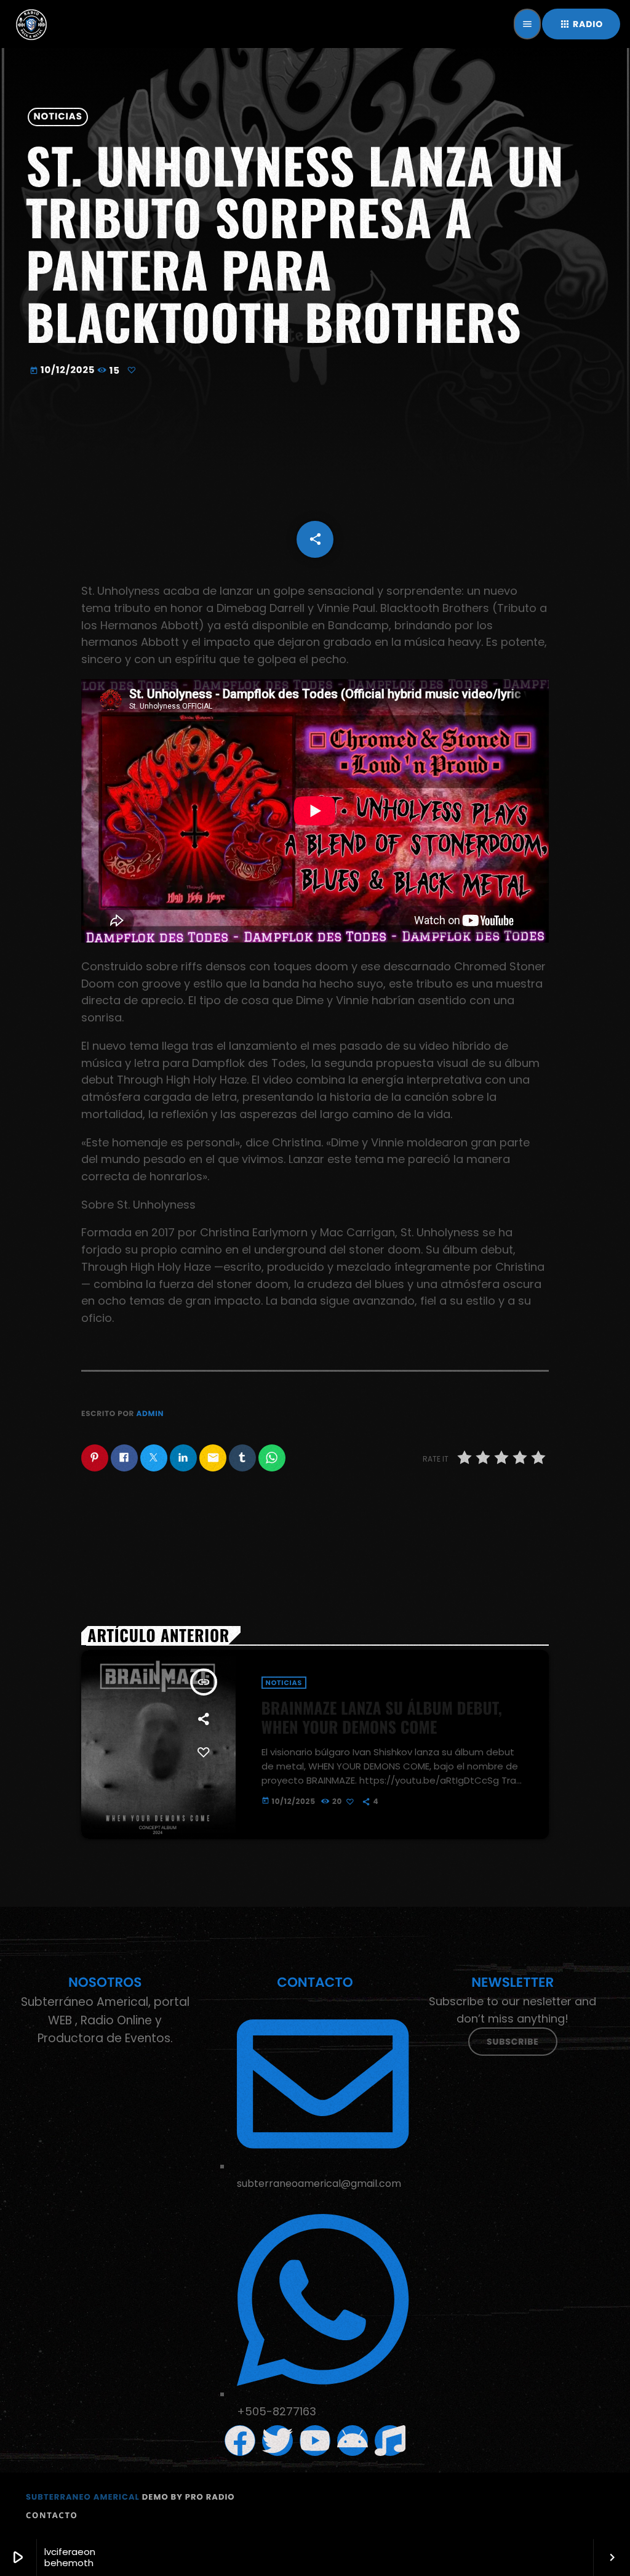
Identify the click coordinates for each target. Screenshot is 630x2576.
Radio (581, 24)
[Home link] (31, 24)
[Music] (390, 2441)
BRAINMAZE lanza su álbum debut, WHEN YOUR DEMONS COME (382, 1717)
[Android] (353, 2441)
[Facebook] (240, 2441)
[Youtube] (315, 2441)
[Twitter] (277, 2441)
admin (150, 1414)
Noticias (58, 117)
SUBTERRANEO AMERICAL (83, 2497)
